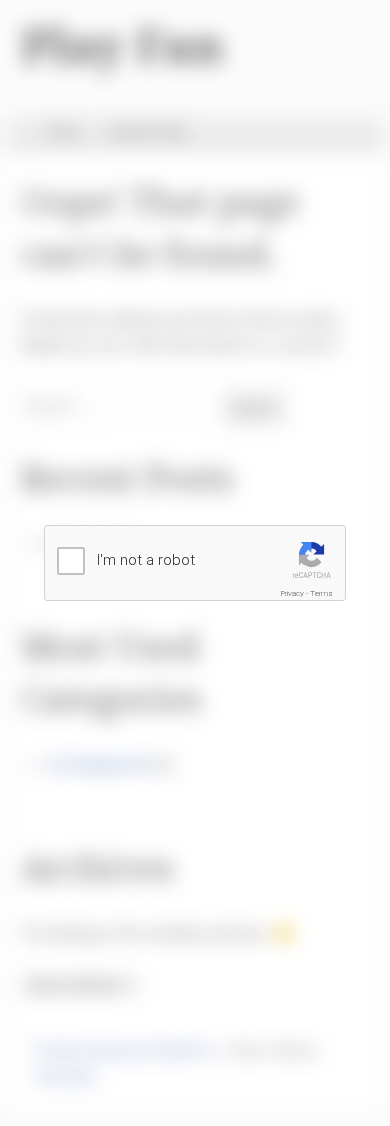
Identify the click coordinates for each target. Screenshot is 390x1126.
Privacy (292, 593)
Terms (321, 593)
